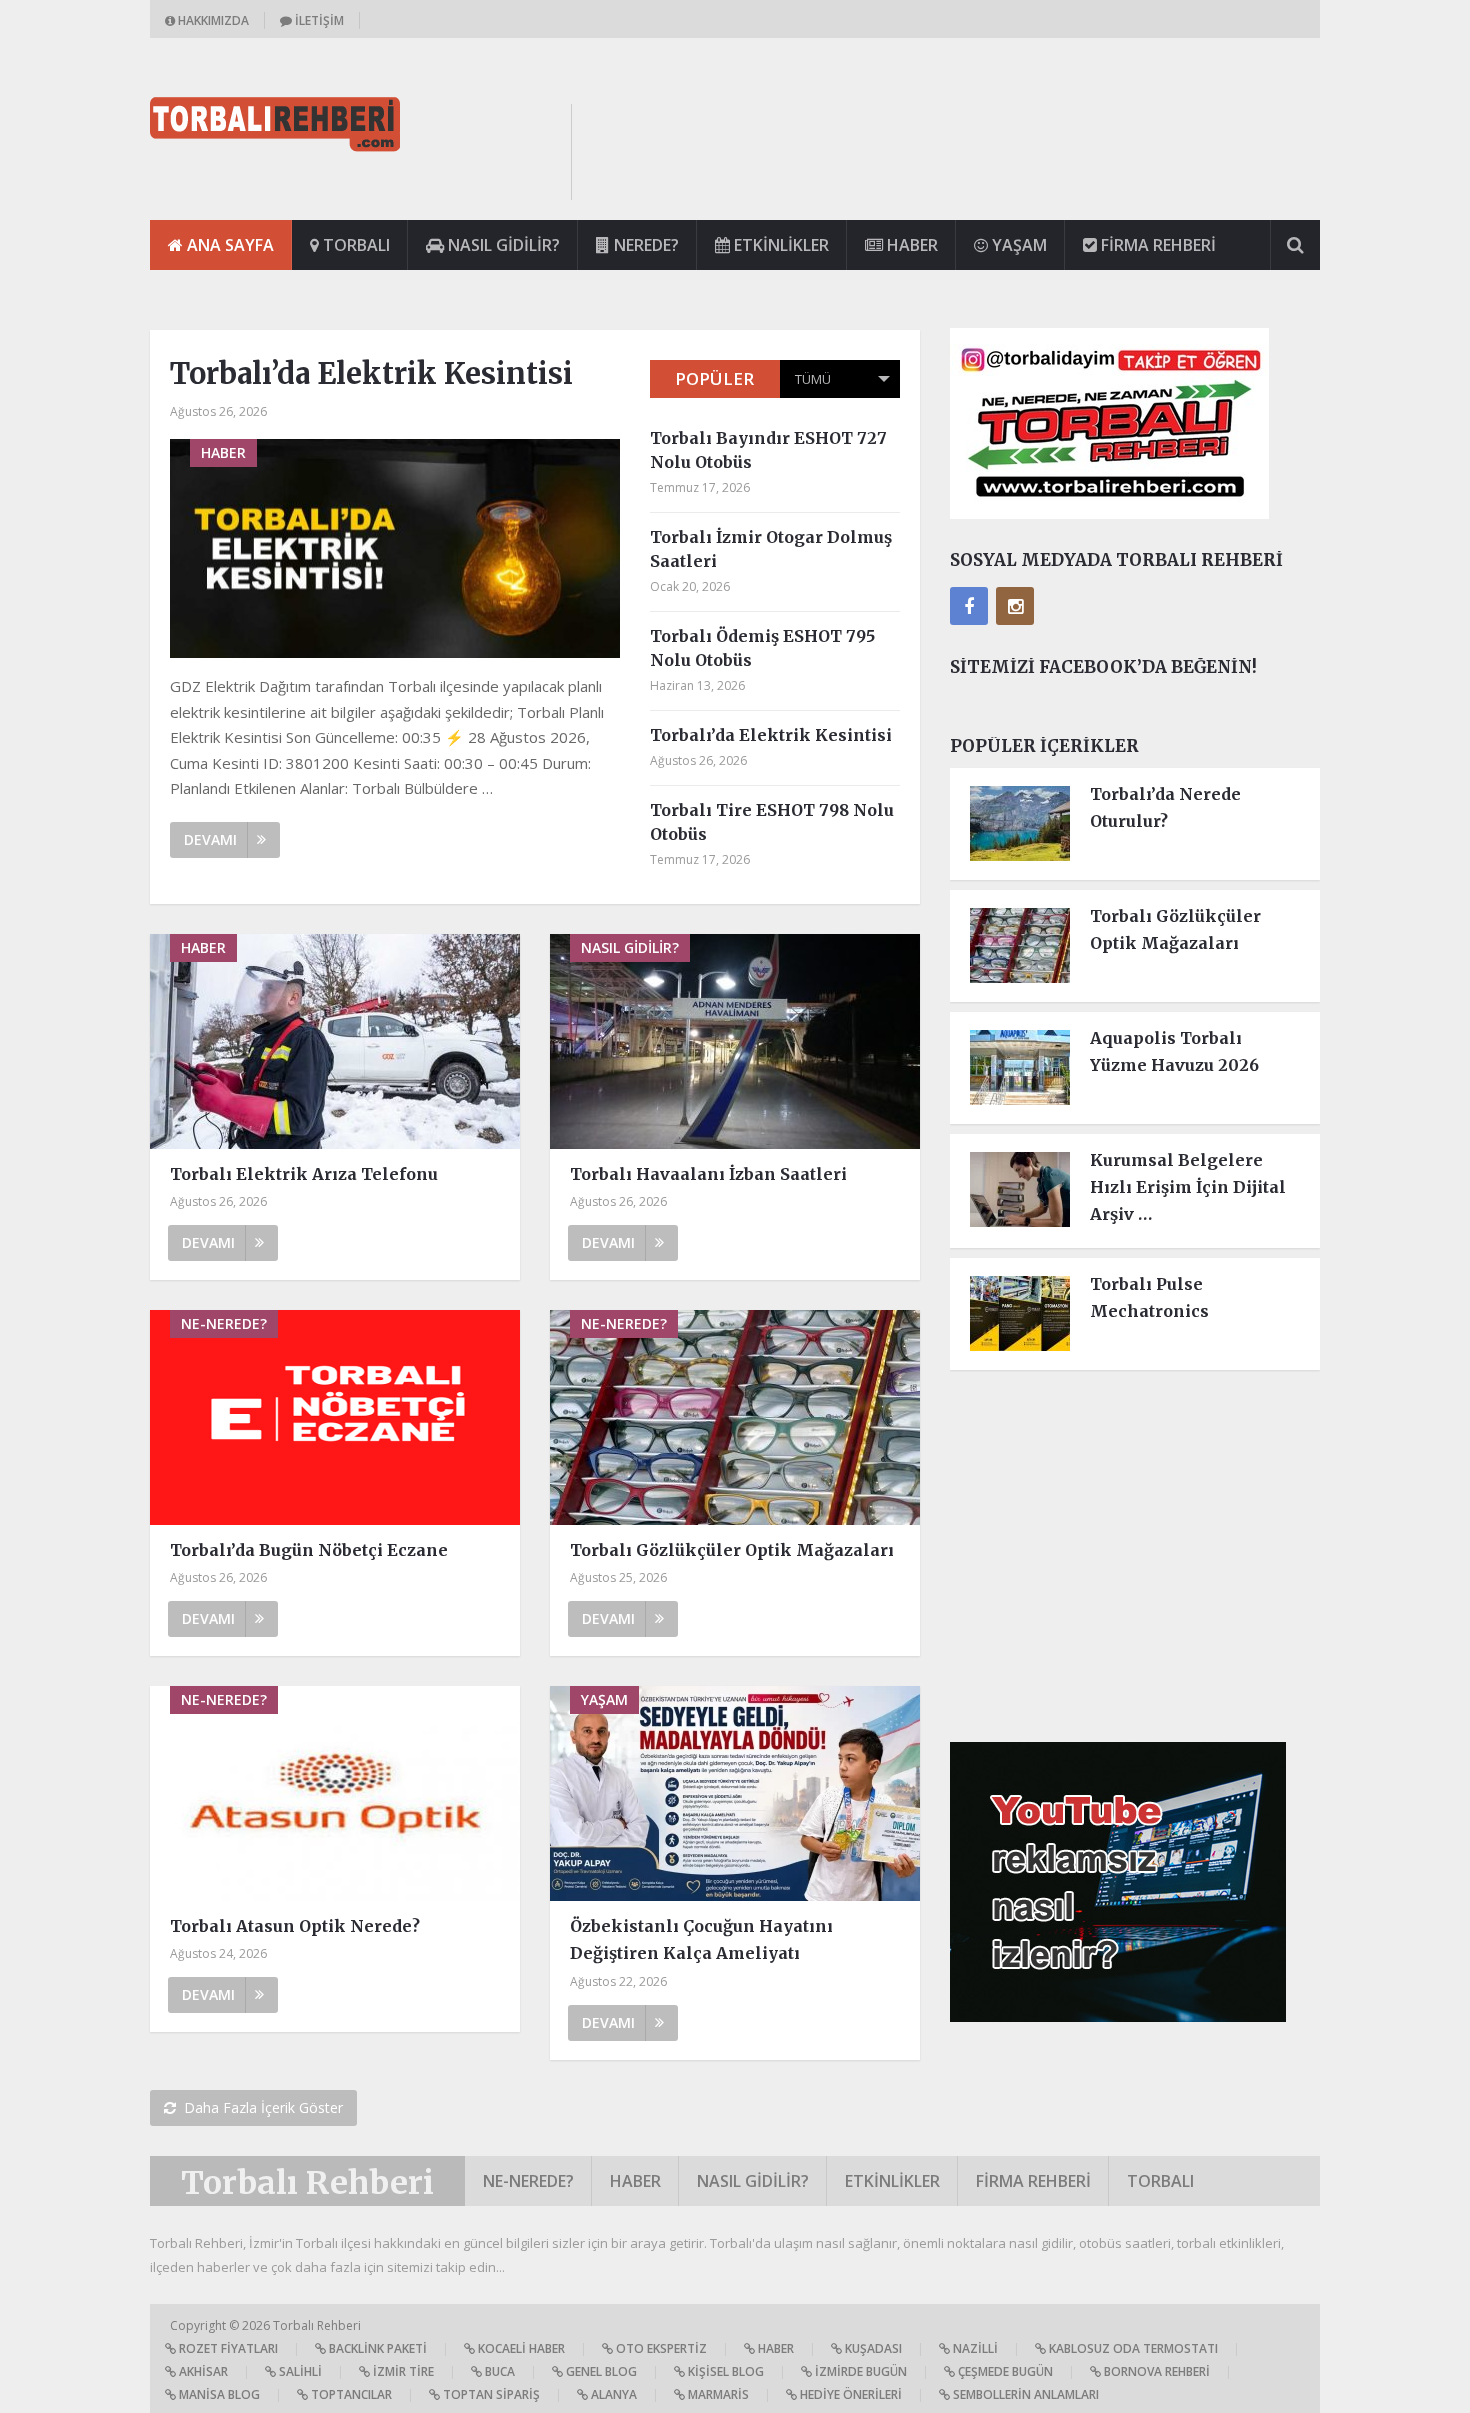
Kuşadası (872, 2348)
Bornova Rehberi (1155, 2371)
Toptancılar (350, 2394)
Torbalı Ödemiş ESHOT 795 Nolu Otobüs (762, 648)
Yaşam (1017, 245)
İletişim (318, 20)
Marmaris (717, 2394)
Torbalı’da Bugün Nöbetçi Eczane (309, 1550)
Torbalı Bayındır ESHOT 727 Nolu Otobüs (768, 450)
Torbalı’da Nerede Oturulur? (1165, 807)
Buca (498, 2371)
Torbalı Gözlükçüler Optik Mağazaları (732, 1550)
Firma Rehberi (1156, 245)
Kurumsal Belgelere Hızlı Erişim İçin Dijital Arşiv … (1188, 1187)
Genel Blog (600, 2371)
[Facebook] (969, 606)
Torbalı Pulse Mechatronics (1149, 1297)
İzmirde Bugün (859, 2371)
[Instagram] (1015, 606)
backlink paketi (376, 2348)
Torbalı (354, 245)
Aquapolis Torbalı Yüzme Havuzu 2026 (1174, 1051)
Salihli (299, 2371)
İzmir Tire (402, 2371)
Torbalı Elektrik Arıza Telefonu (304, 1174)
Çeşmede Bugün (1004, 2371)
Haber (910, 245)
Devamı (210, 839)
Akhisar (202, 2371)
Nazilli (974, 2348)
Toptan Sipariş (490, 2394)
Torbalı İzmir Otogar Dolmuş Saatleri (771, 549)
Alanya (612, 2394)
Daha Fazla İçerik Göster (263, 2107)
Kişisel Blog (724, 2371)
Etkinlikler (779, 245)
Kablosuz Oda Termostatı (1132, 2348)
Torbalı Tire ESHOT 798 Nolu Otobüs (772, 822)
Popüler (714, 378)
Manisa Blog (218, 2394)
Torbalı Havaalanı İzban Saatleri (708, 1174)
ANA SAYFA (228, 245)
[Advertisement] (956, 149)
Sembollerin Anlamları (1024, 2394)
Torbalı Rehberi (307, 2183)
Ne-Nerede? (528, 2181)
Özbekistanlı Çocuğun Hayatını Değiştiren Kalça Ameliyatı (701, 1939)
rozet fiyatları (227, 2348)
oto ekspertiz (660, 2348)
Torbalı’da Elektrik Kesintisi (371, 373)
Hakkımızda (212, 20)
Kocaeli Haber (520, 2348)
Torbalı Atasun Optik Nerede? (295, 1926)
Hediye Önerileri (849, 2394)
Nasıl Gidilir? (502, 245)
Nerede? (644, 245)
